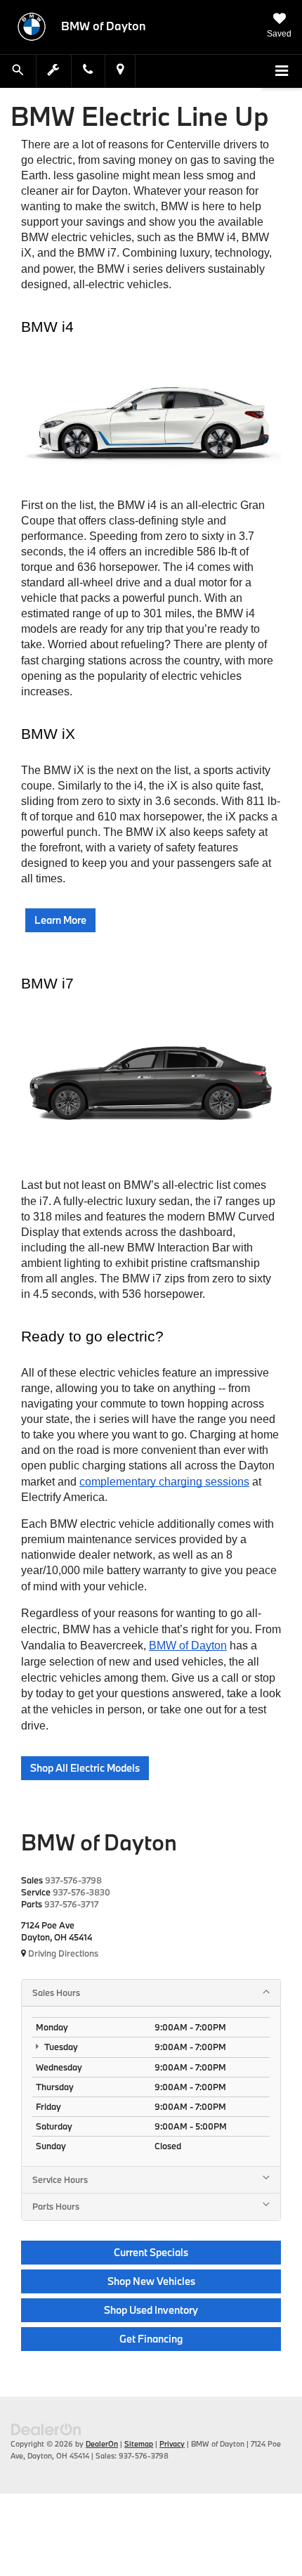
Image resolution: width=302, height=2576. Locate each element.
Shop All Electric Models (85, 1768)
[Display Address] (120, 71)
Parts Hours (56, 2206)
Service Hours (60, 2179)
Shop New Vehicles (151, 2281)
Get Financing (151, 2339)
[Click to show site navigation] (282, 72)
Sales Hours (56, 1992)
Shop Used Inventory (151, 2310)
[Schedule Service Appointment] (54, 71)
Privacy (172, 2444)
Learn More (60, 920)
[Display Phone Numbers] (88, 71)
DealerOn (102, 2444)
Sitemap (139, 2444)
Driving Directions (62, 1953)
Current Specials (151, 2252)
